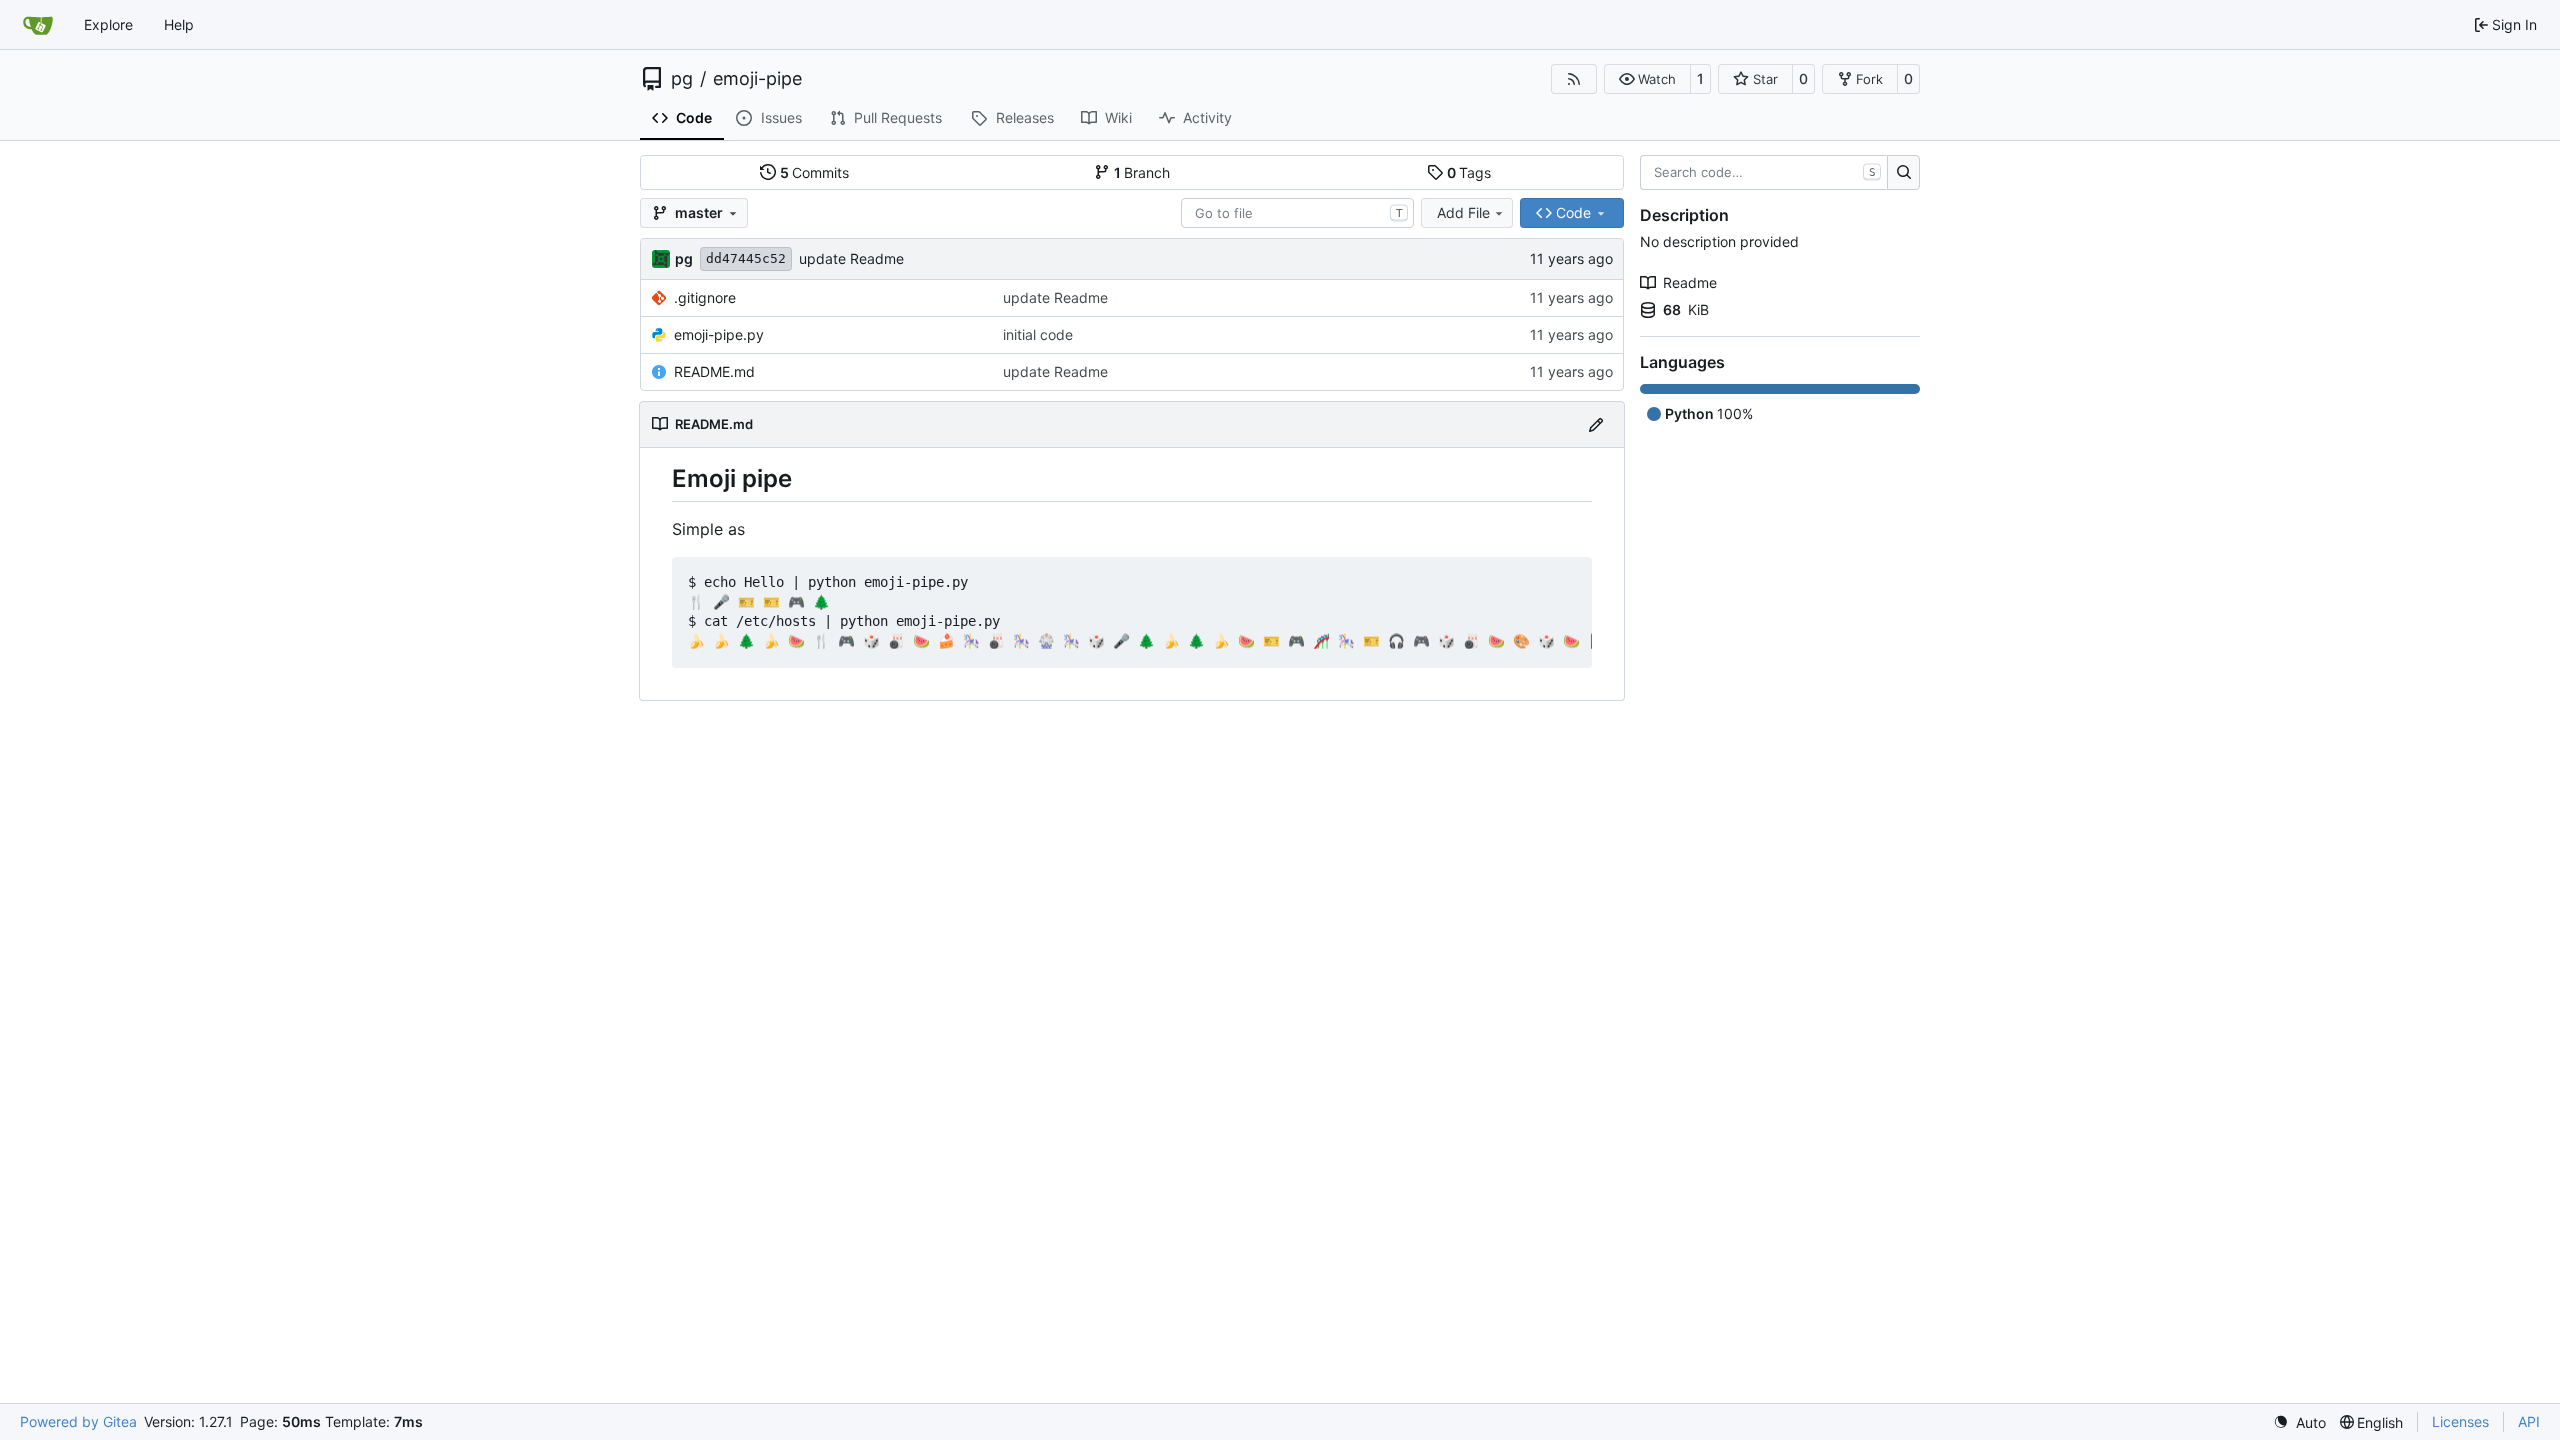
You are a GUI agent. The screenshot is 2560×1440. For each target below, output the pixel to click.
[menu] (2299, 1422)
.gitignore (705, 297)
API (2529, 1421)
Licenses (2460, 1421)
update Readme (851, 258)
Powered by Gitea (78, 1421)
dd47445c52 (746, 258)
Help (179, 24)
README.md (714, 371)
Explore (108, 24)
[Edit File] (1596, 424)
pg (682, 79)
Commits (815, 172)
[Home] (38, 25)
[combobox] (1297, 213)
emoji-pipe (757, 79)
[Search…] (1903, 173)
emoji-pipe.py (719, 334)
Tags (1469, 172)
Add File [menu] (1463, 212)
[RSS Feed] (1574, 79)
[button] (1647, 79)
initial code (1038, 334)
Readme (1690, 282)
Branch (1142, 172)
